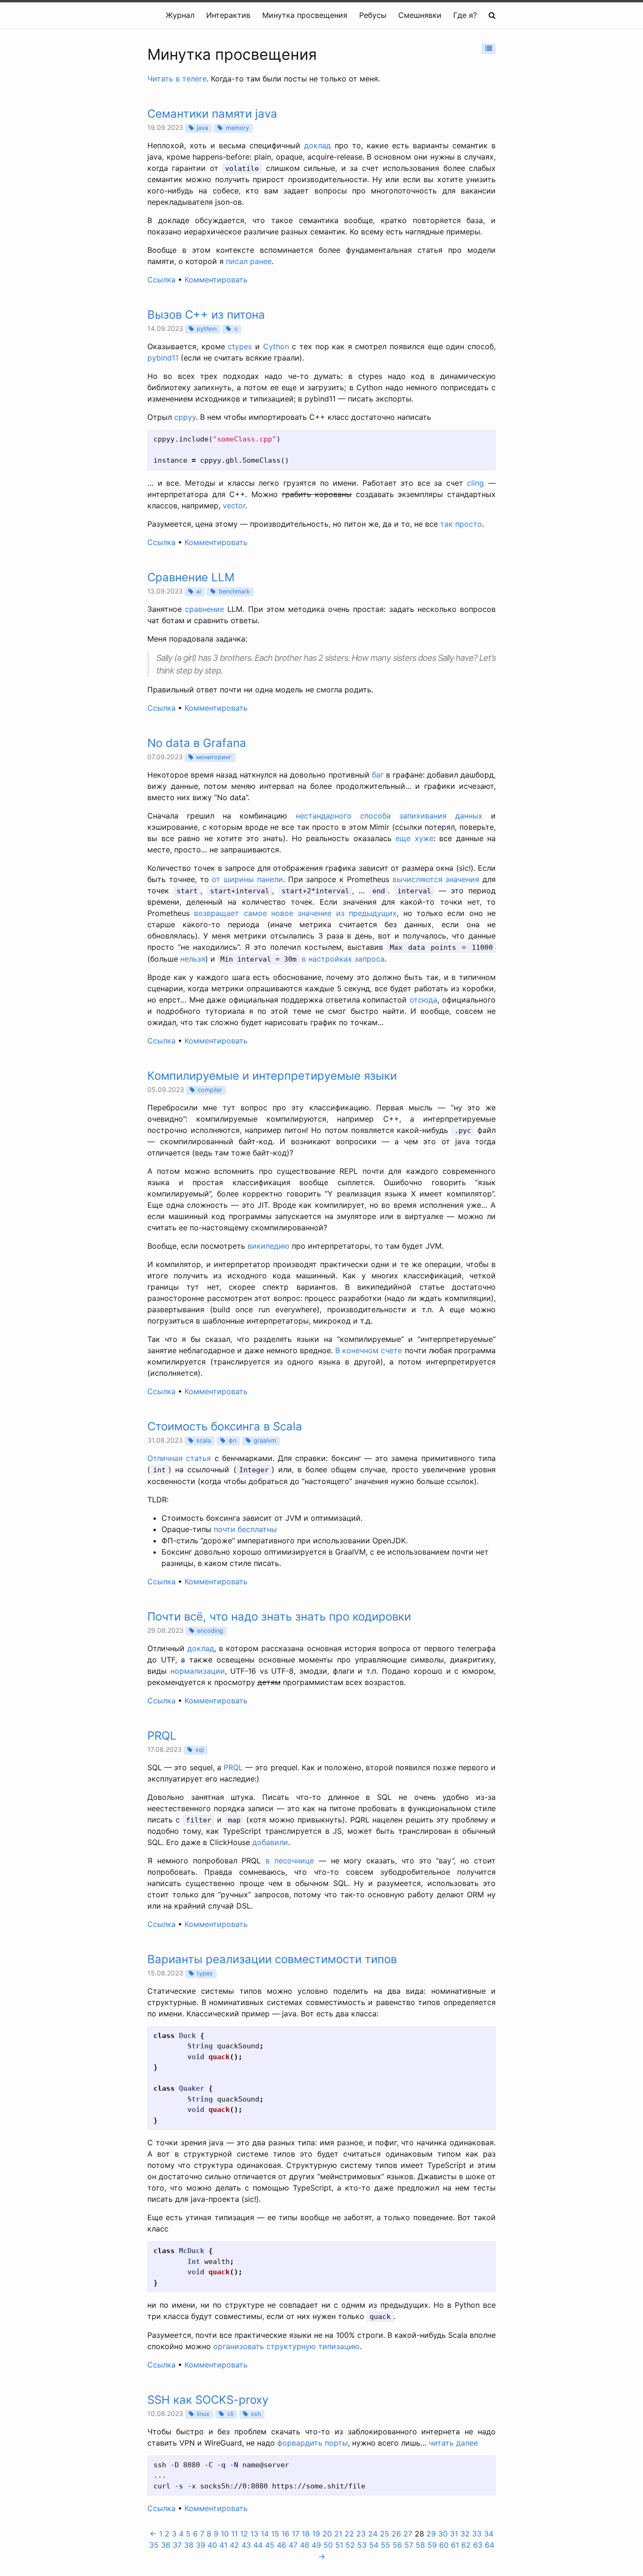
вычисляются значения (436, 879)
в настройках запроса (343, 959)
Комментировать (216, 280)
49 (316, 2545)
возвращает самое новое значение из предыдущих (295, 913)
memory (237, 128)
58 (420, 2545)
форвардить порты (313, 2443)
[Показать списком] (489, 49)
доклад (317, 145)
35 (154, 2545)
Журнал (180, 15)
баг (378, 775)
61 (455, 2545)
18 (306, 2534)
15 (275, 2534)
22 (349, 2534)
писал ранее (249, 261)
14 (265, 2534)
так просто (461, 524)
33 (477, 2534)
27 (408, 2534)
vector (234, 506)
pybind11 (163, 358)
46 (281, 2545)
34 (489, 2534)
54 (374, 2545)
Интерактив (228, 15)
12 (244, 2534)
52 (350, 2545)
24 (373, 2534)
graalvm (265, 1440)
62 (466, 2545)
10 (225, 2534)
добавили (270, 1842)
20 (327, 2534)
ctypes (240, 346)
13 (254, 2534)
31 (454, 2534)
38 (189, 2545)
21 (338, 2534)
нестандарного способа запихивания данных (389, 816)
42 (234, 2545)
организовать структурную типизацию (286, 2346)
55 (386, 2545)
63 (478, 2545)
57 (409, 2545)
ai (199, 591)
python (207, 329)
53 (362, 2545)
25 (385, 2534)
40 (212, 2545)
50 (328, 2545)
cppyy (185, 417)
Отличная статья (179, 1458)
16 (285, 2534)
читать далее (453, 2443)
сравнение (205, 609)
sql (200, 1750)
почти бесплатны (245, 1529)
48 (305, 2545)
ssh (256, 2414)
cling (475, 483)
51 (339, 2545)
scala (204, 1440)
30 (443, 2534)
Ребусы (373, 15)
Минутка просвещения (305, 15)
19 (316, 2534)
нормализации (198, 1671)
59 (432, 2545)
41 (223, 2545)
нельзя (193, 959)
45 (270, 2545)
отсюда (423, 1000)
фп (233, 1440)
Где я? (465, 15)
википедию (269, 1246)
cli (230, 2414)
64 (490, 2545)
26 (396, 2534)
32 (465, 2534)
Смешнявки (420, 15)
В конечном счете (369, 1350)
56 (397, 2545)
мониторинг (214, 757)
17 (296, 2534)
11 (234, 2534)
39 (201, 2545)
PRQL (233, 1767)
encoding (210, 1631)
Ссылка (161, 280)
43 (246, 2545)
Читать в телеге (177, 79)
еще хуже (414, 838)
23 (361, 2534)
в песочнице (290, 1861)
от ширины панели (247, 879)
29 (431, 2534)
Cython (276, 346)
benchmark (234, 591)
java (202, 128)
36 (166, 2545)
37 (177, 2545)
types (205, 1973)
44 (258, 2545)
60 (444, 2545)
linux (203, 2414)
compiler (210, 1090)
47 (293, 2545)
